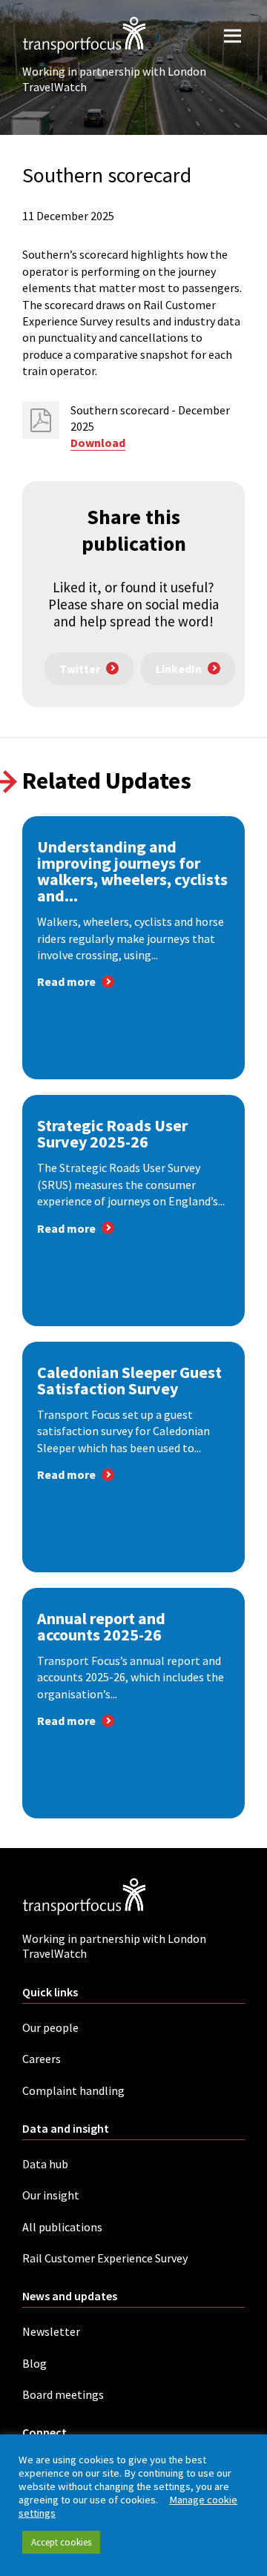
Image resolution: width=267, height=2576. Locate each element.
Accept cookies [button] (61, 2542)
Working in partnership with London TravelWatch (114, 79)
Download (98, 443)
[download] (41, 420)
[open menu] (233, 35)
